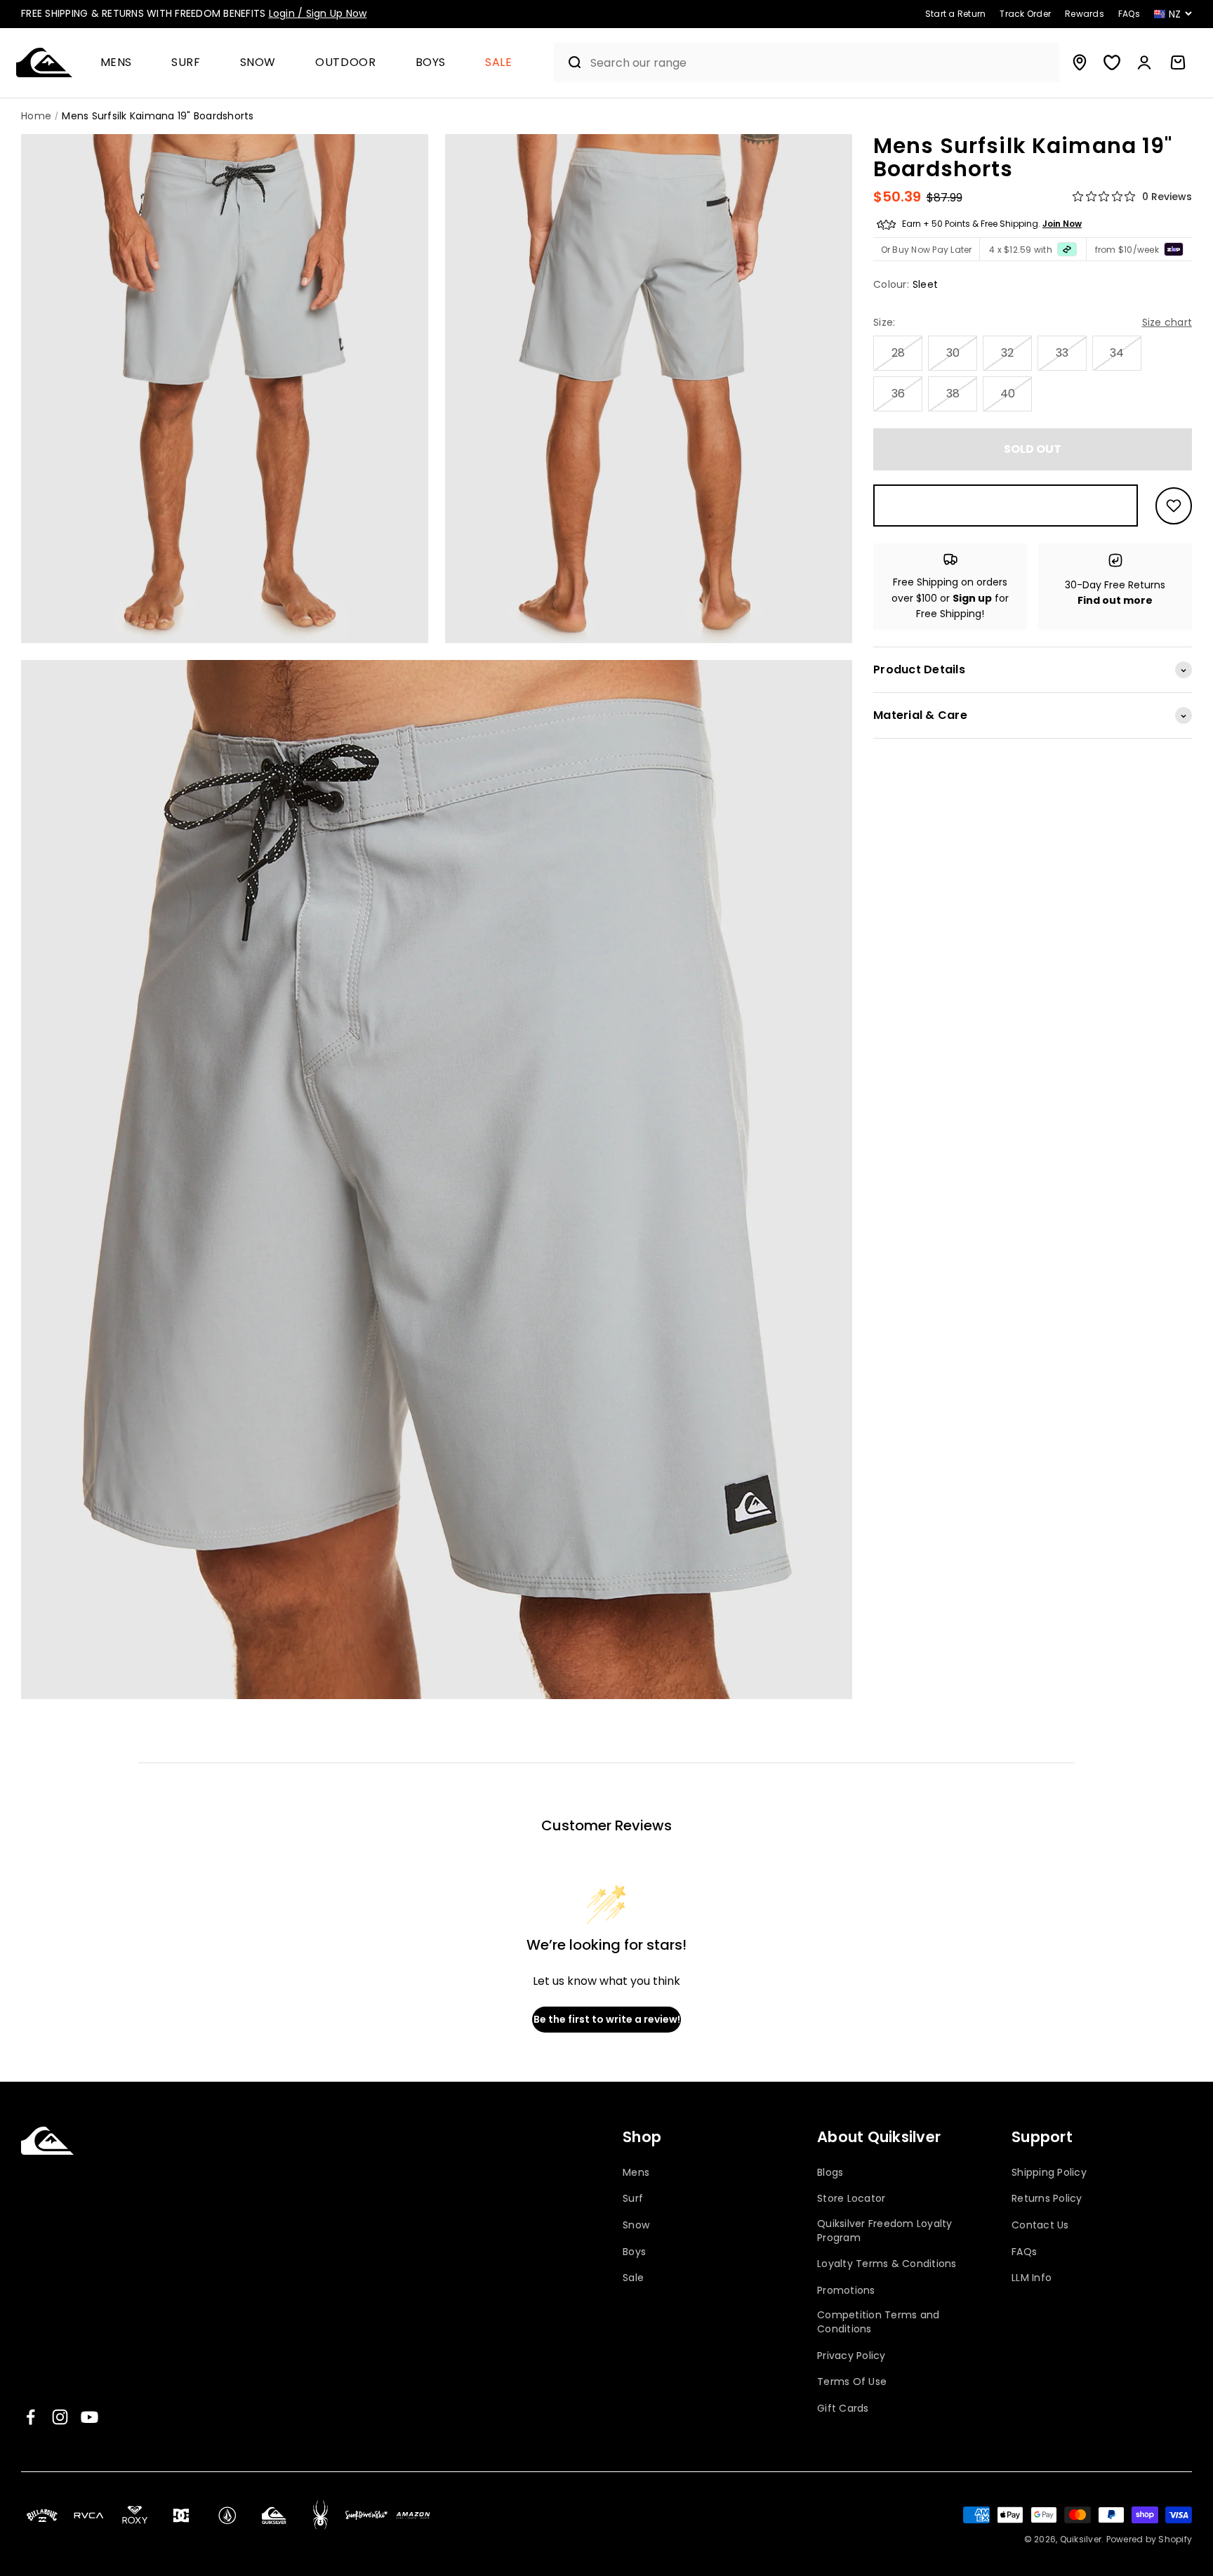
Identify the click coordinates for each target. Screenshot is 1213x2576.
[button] (122, 63)
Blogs (830, 2173)
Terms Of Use (852, 2382)
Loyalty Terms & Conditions (887, 2264)
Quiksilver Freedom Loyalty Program (885, 2231)
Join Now (1062, 224)
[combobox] (821, 63)
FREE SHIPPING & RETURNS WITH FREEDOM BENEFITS (194, 13)
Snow (258, 63)
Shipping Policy (1049, 2173)
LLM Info (1032, 2278)
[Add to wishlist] (1174, 506)
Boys (431, 63)
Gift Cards (843, 2409)
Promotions (846, 2291)
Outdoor (345, 63)
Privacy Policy (851, 2356)
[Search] (569, 62)
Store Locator (851, 2199)
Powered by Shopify (1149, 2539)
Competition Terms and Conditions (878, 2322)
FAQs (1024, 2252)
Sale (499, 63)
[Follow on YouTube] (90, 2417)
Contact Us (1040, 2225)
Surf (186, 63)
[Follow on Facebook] (31, 2417)
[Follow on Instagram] (60, 2417)
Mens (117, 63)
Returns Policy (1047, 2199)
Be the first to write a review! (607, 2019)
